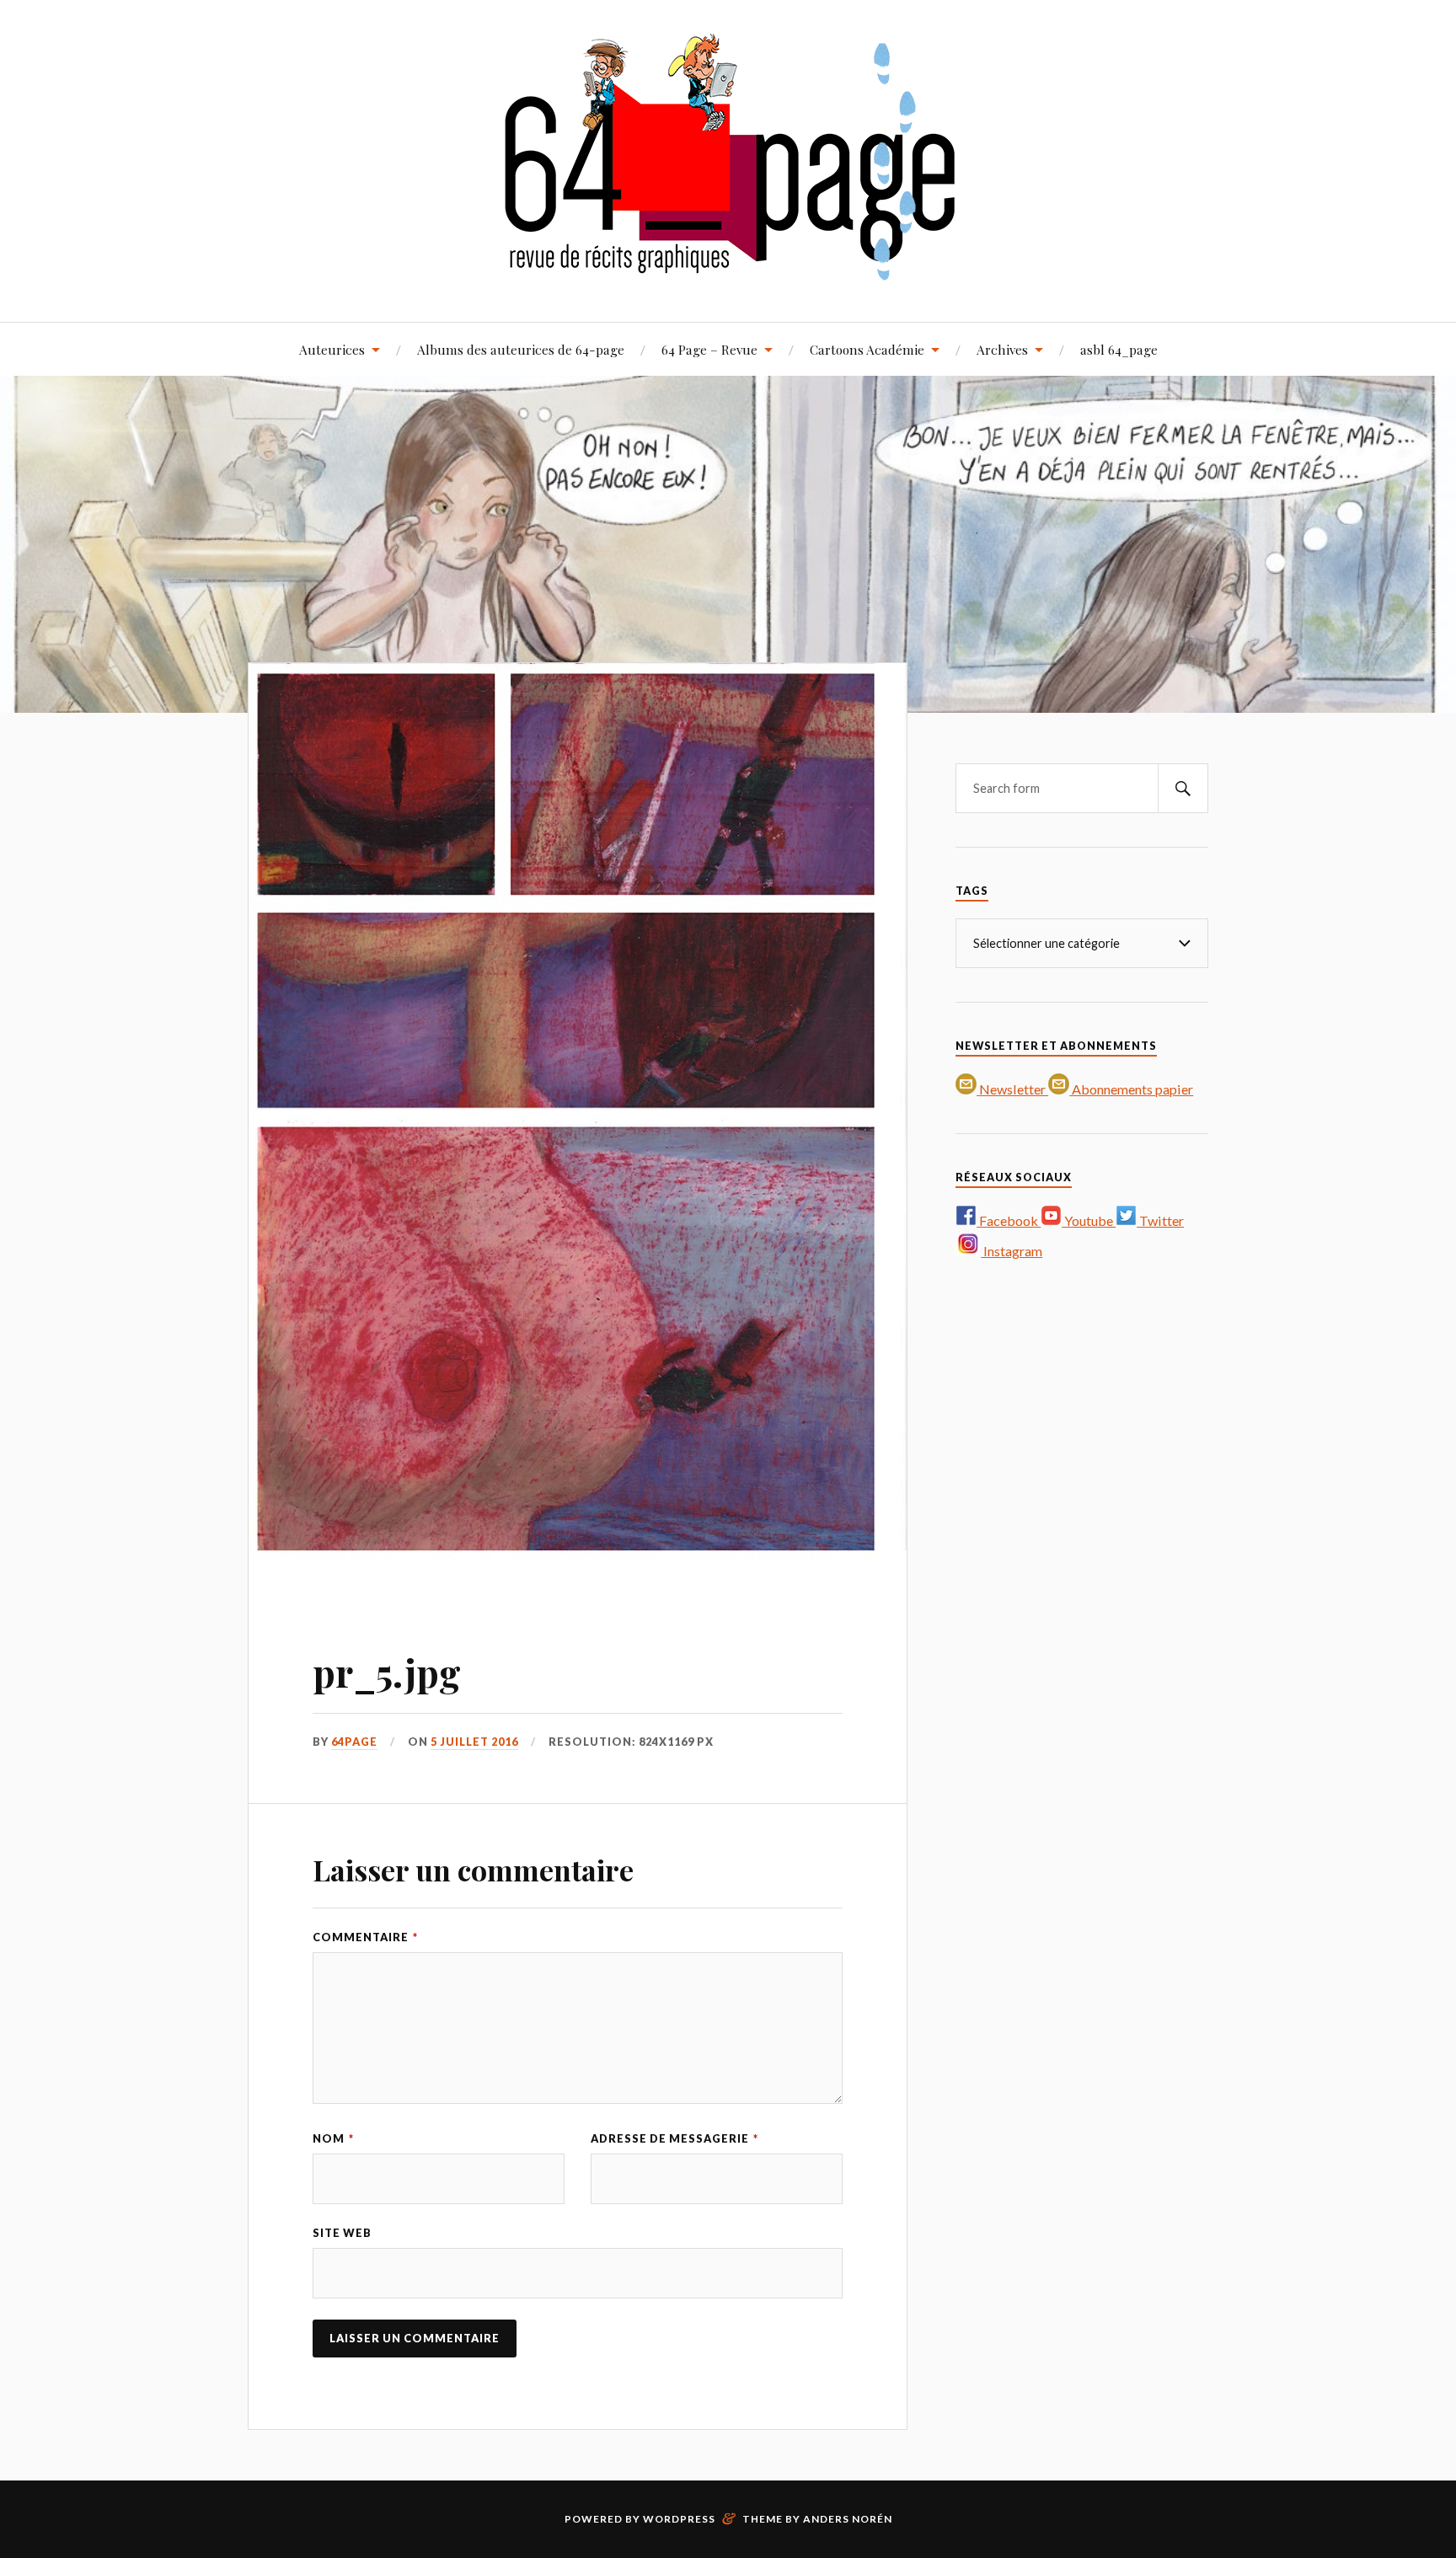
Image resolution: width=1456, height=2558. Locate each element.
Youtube (1089, 1220)
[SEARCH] (1183, 788)
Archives (1002, 349)
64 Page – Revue (709, 349)
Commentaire (365, 1937)
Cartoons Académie (867, 349)
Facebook (1009, 1220)
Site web (342, 2233)
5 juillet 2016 (474, 1742)
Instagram (1012, 1251)
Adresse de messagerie (674, 2138)
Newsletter (1012, 1089)
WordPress (679, 2519)
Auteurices (332, 349)
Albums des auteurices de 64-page (521, 349)
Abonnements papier (1131, 1089)
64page (354, 1742)
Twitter (1160, 1220)
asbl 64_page (1119, 349)
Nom (333, 2138)
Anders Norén (848, 2519)
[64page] (728, 271)
